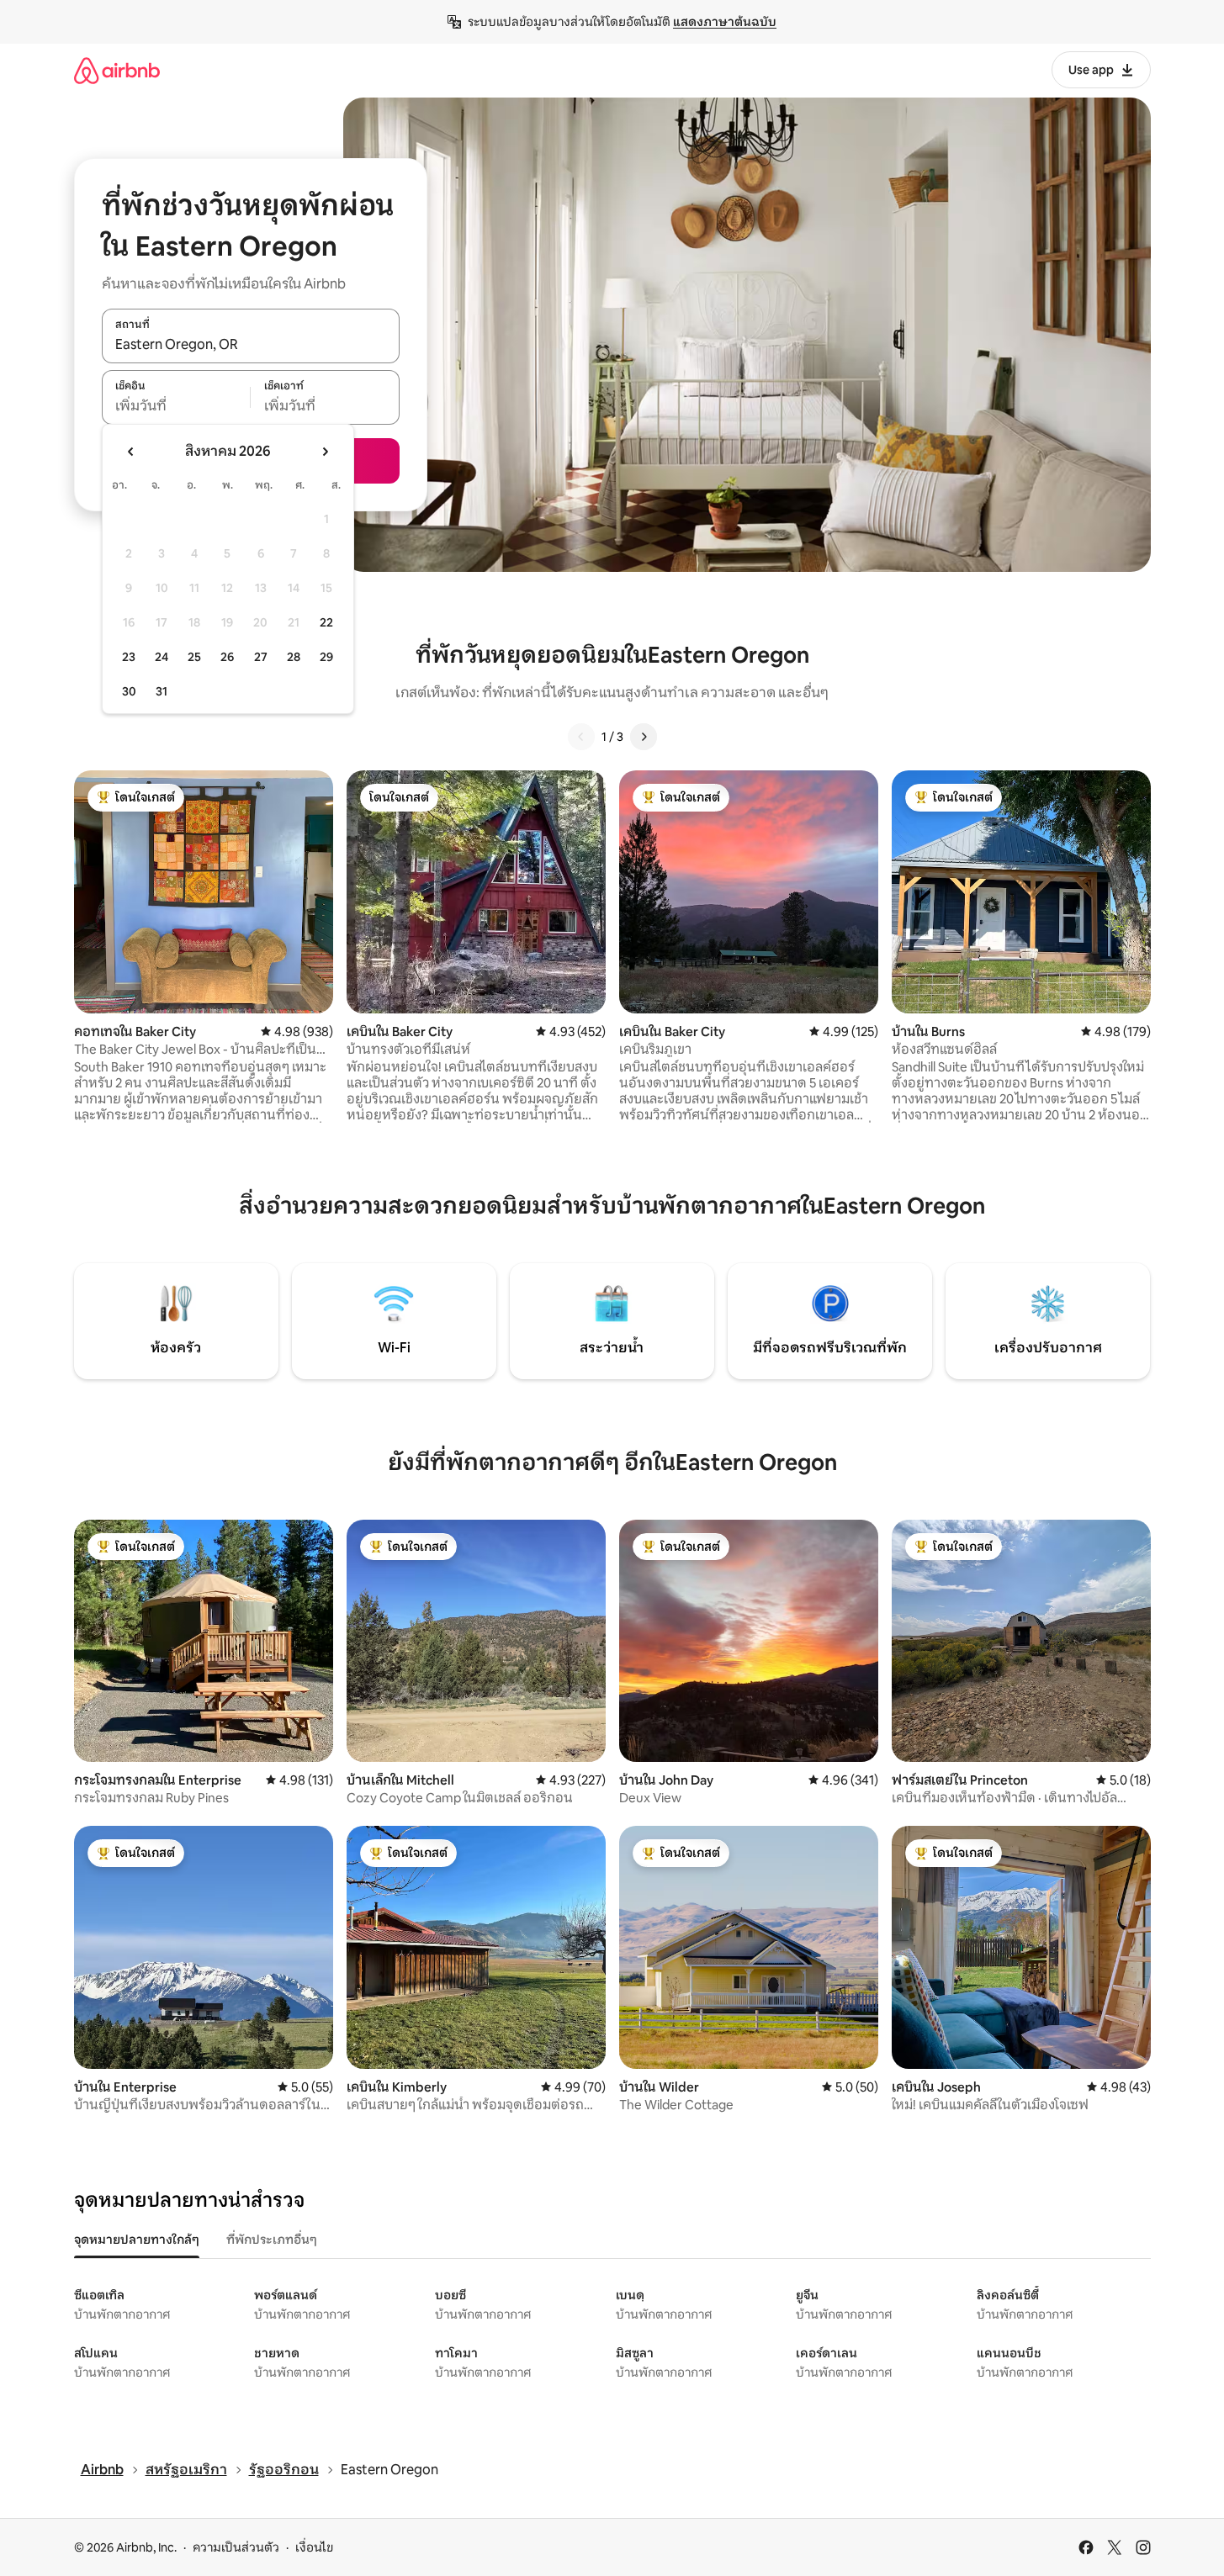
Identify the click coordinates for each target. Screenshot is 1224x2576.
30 (129, 691)
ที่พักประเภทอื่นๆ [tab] (272, 2240)
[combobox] (251, 345)
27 (261, 657)
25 (194, 657)
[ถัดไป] (644, 737)
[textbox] (176, 406)
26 (227, 657)
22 (326, 622)
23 (129, 657)
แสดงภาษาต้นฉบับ (725, 22)
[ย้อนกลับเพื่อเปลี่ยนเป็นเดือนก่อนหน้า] (131, 452)
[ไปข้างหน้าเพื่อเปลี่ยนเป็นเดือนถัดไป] (325, 452)
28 (294, 657)
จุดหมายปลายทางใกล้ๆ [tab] (137, 2240)
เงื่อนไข (314, 2547)
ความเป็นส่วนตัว (236, 2547)
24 (162, 657)
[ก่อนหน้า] (581, 737)
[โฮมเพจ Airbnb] (117, 70)
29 (326, 657)
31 (162, 691)
